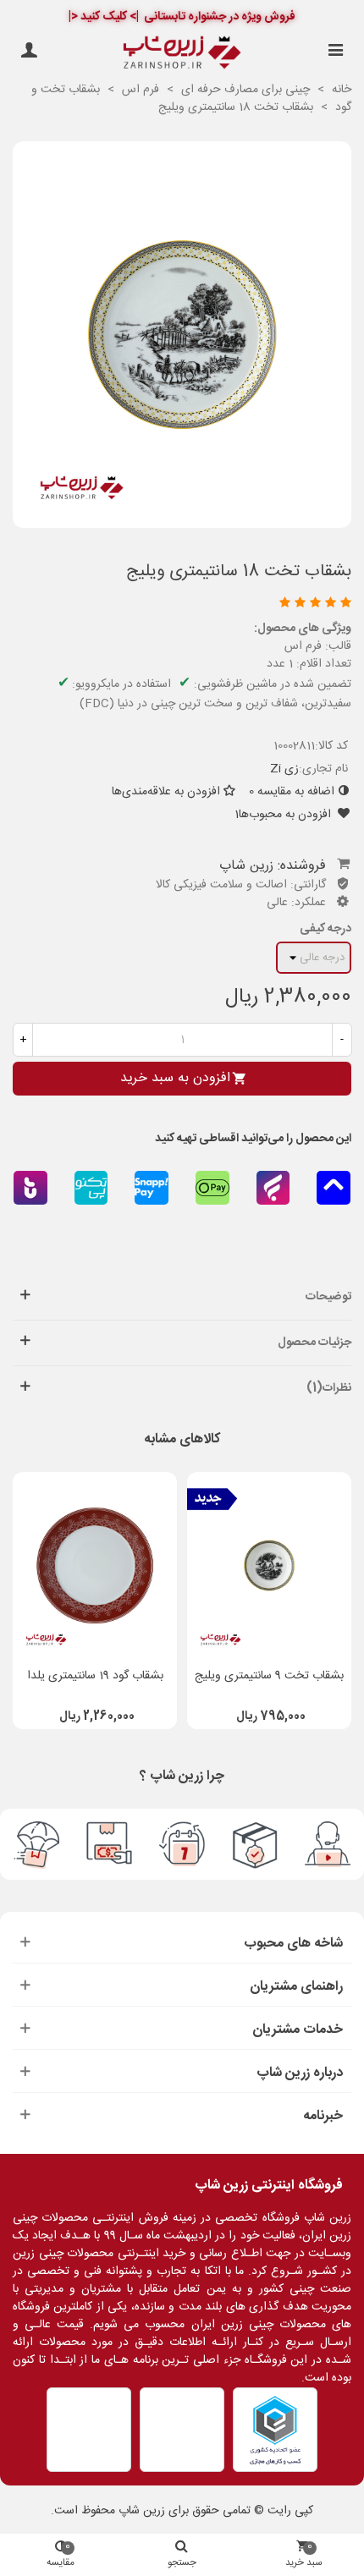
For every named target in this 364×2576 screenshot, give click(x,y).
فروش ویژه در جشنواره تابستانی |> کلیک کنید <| (182, 17)
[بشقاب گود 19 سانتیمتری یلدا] (95, 1566)
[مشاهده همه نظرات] (185, 604)
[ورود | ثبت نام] (29, 52)
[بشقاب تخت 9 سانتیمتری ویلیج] (269, 1566)
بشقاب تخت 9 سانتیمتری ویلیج (269, 1676)
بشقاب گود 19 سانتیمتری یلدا (95, 1676)
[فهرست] (335, 52)
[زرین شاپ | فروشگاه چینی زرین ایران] (182, 52)
